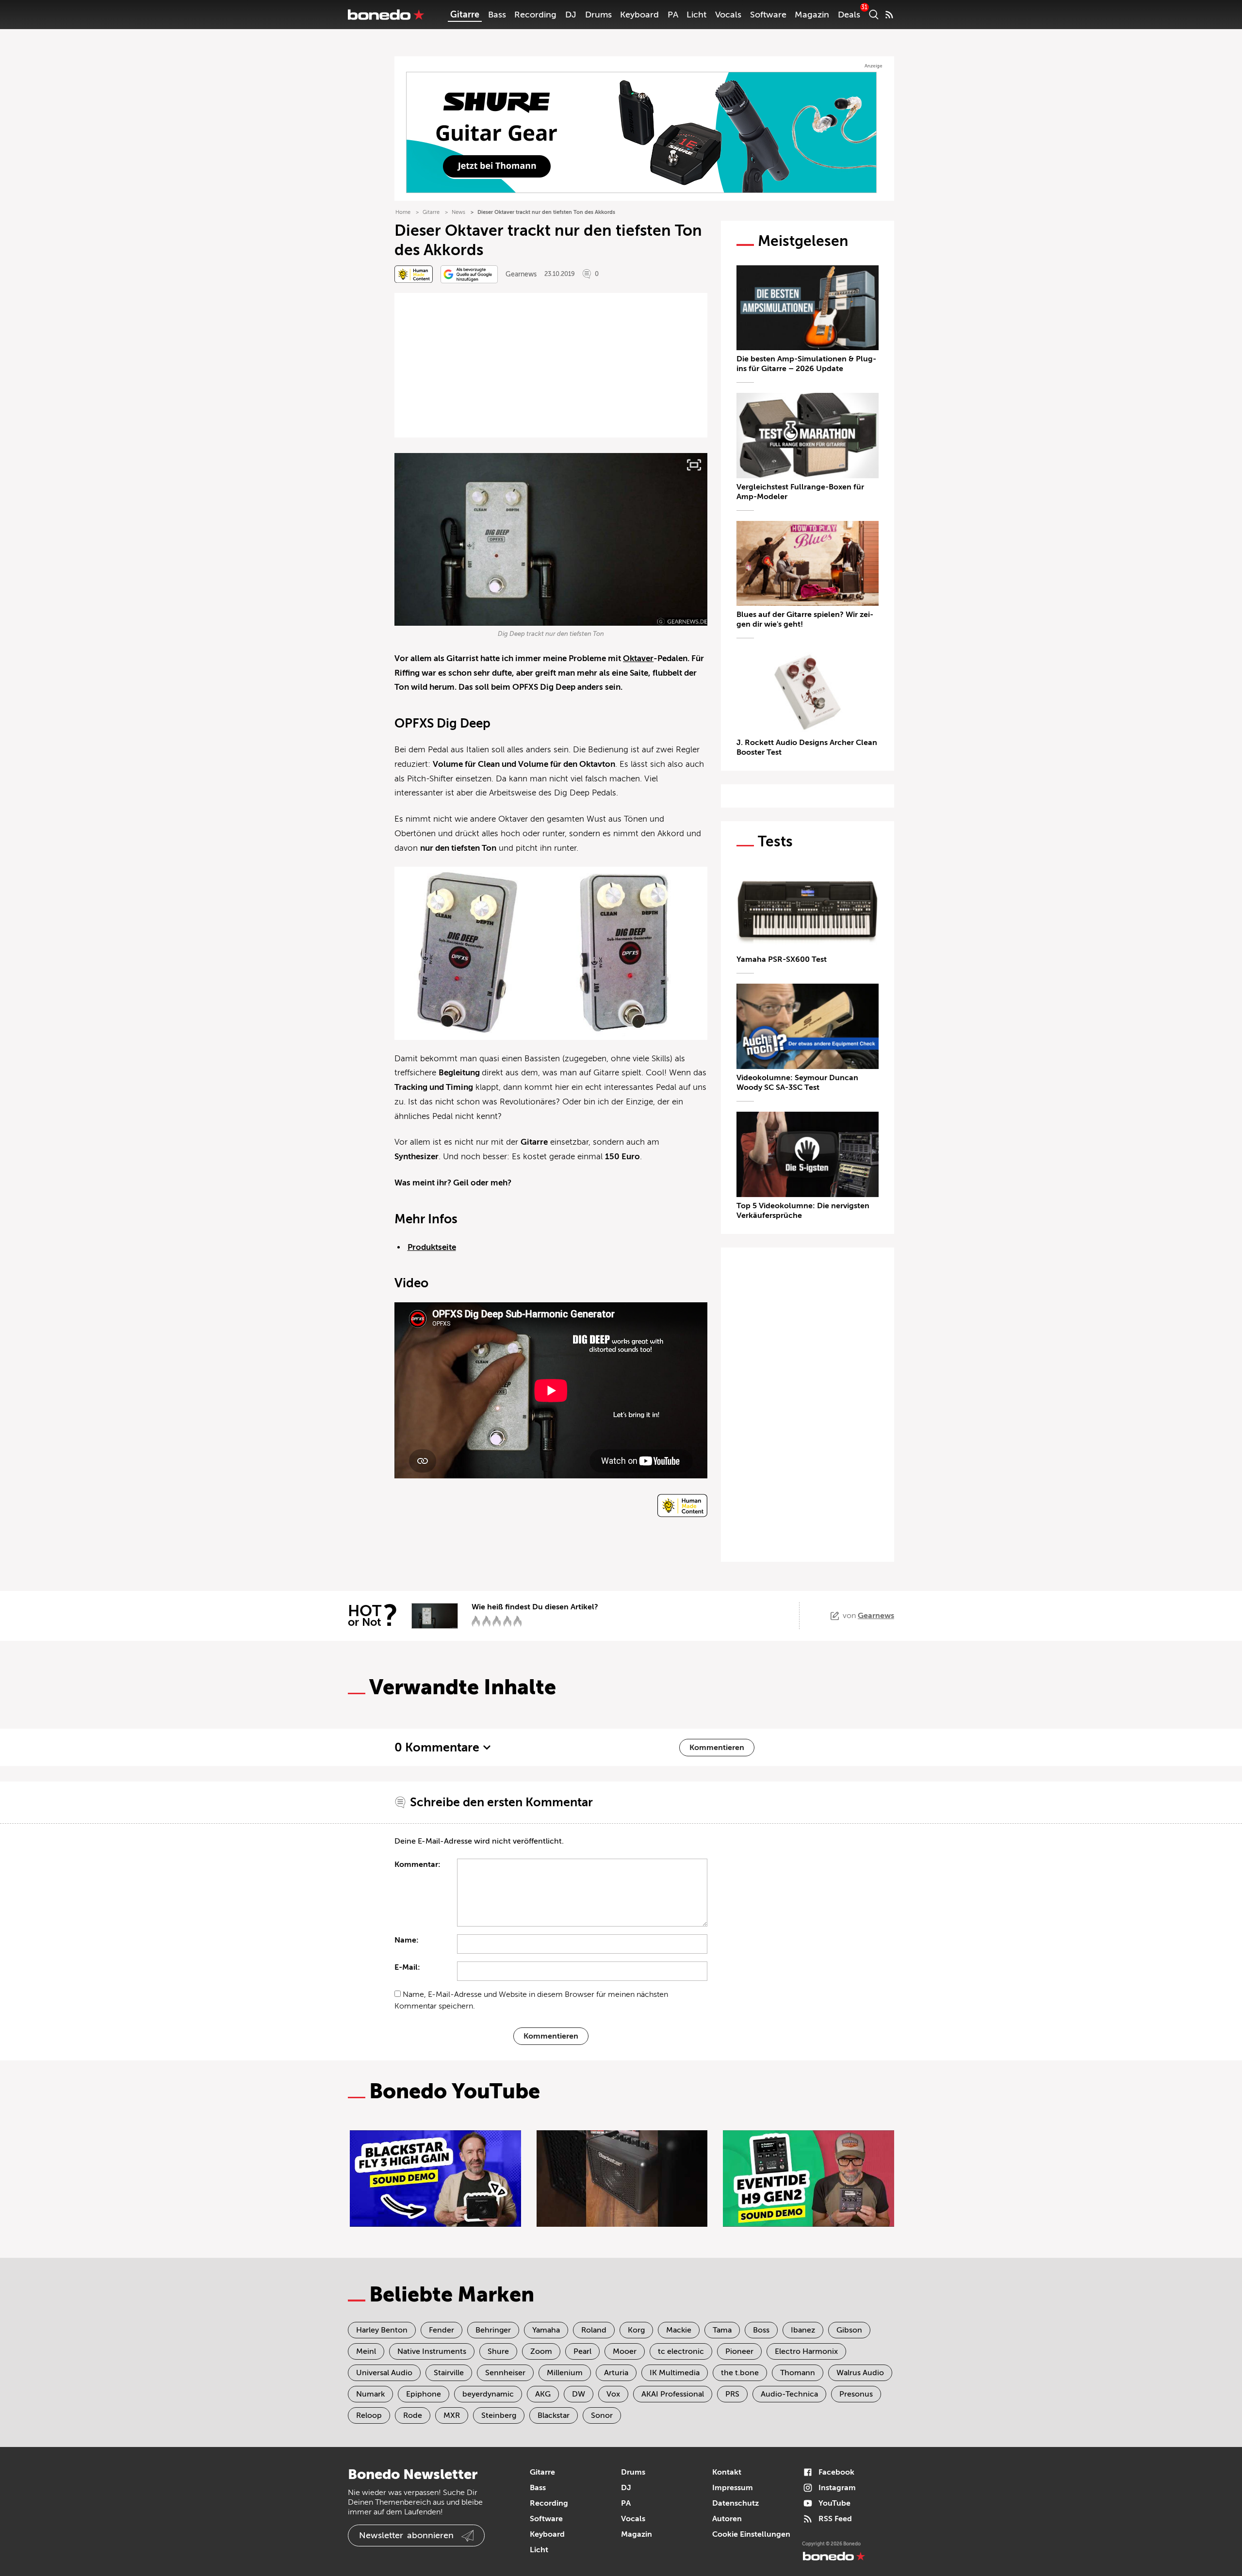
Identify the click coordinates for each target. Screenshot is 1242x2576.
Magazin (812, 15)
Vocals (728, 15)
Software (768, 15)
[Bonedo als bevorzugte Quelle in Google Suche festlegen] (469, 274)
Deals (849, 15)
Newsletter (406, 2535)
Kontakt (727, 2472)
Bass (497, 15)
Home (403, 212)
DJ (571, 15)
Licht (696, 15)
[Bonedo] (386, 15)
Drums (598, 15)
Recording (535, 15)
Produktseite (432, 1247)
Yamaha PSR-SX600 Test (782, 959)
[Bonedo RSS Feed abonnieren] (889, 15)
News (458, 212)
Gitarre (465, 15)
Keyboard (639, 15)
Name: (407, 1940)
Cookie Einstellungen (751, 2534)
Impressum (733, 2488)
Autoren (727, 2519)
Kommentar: (417, 1864)
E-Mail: (407, 1967)
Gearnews (521, 274)
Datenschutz (735, 2503)
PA (673, 15)
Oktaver (638, 658)
